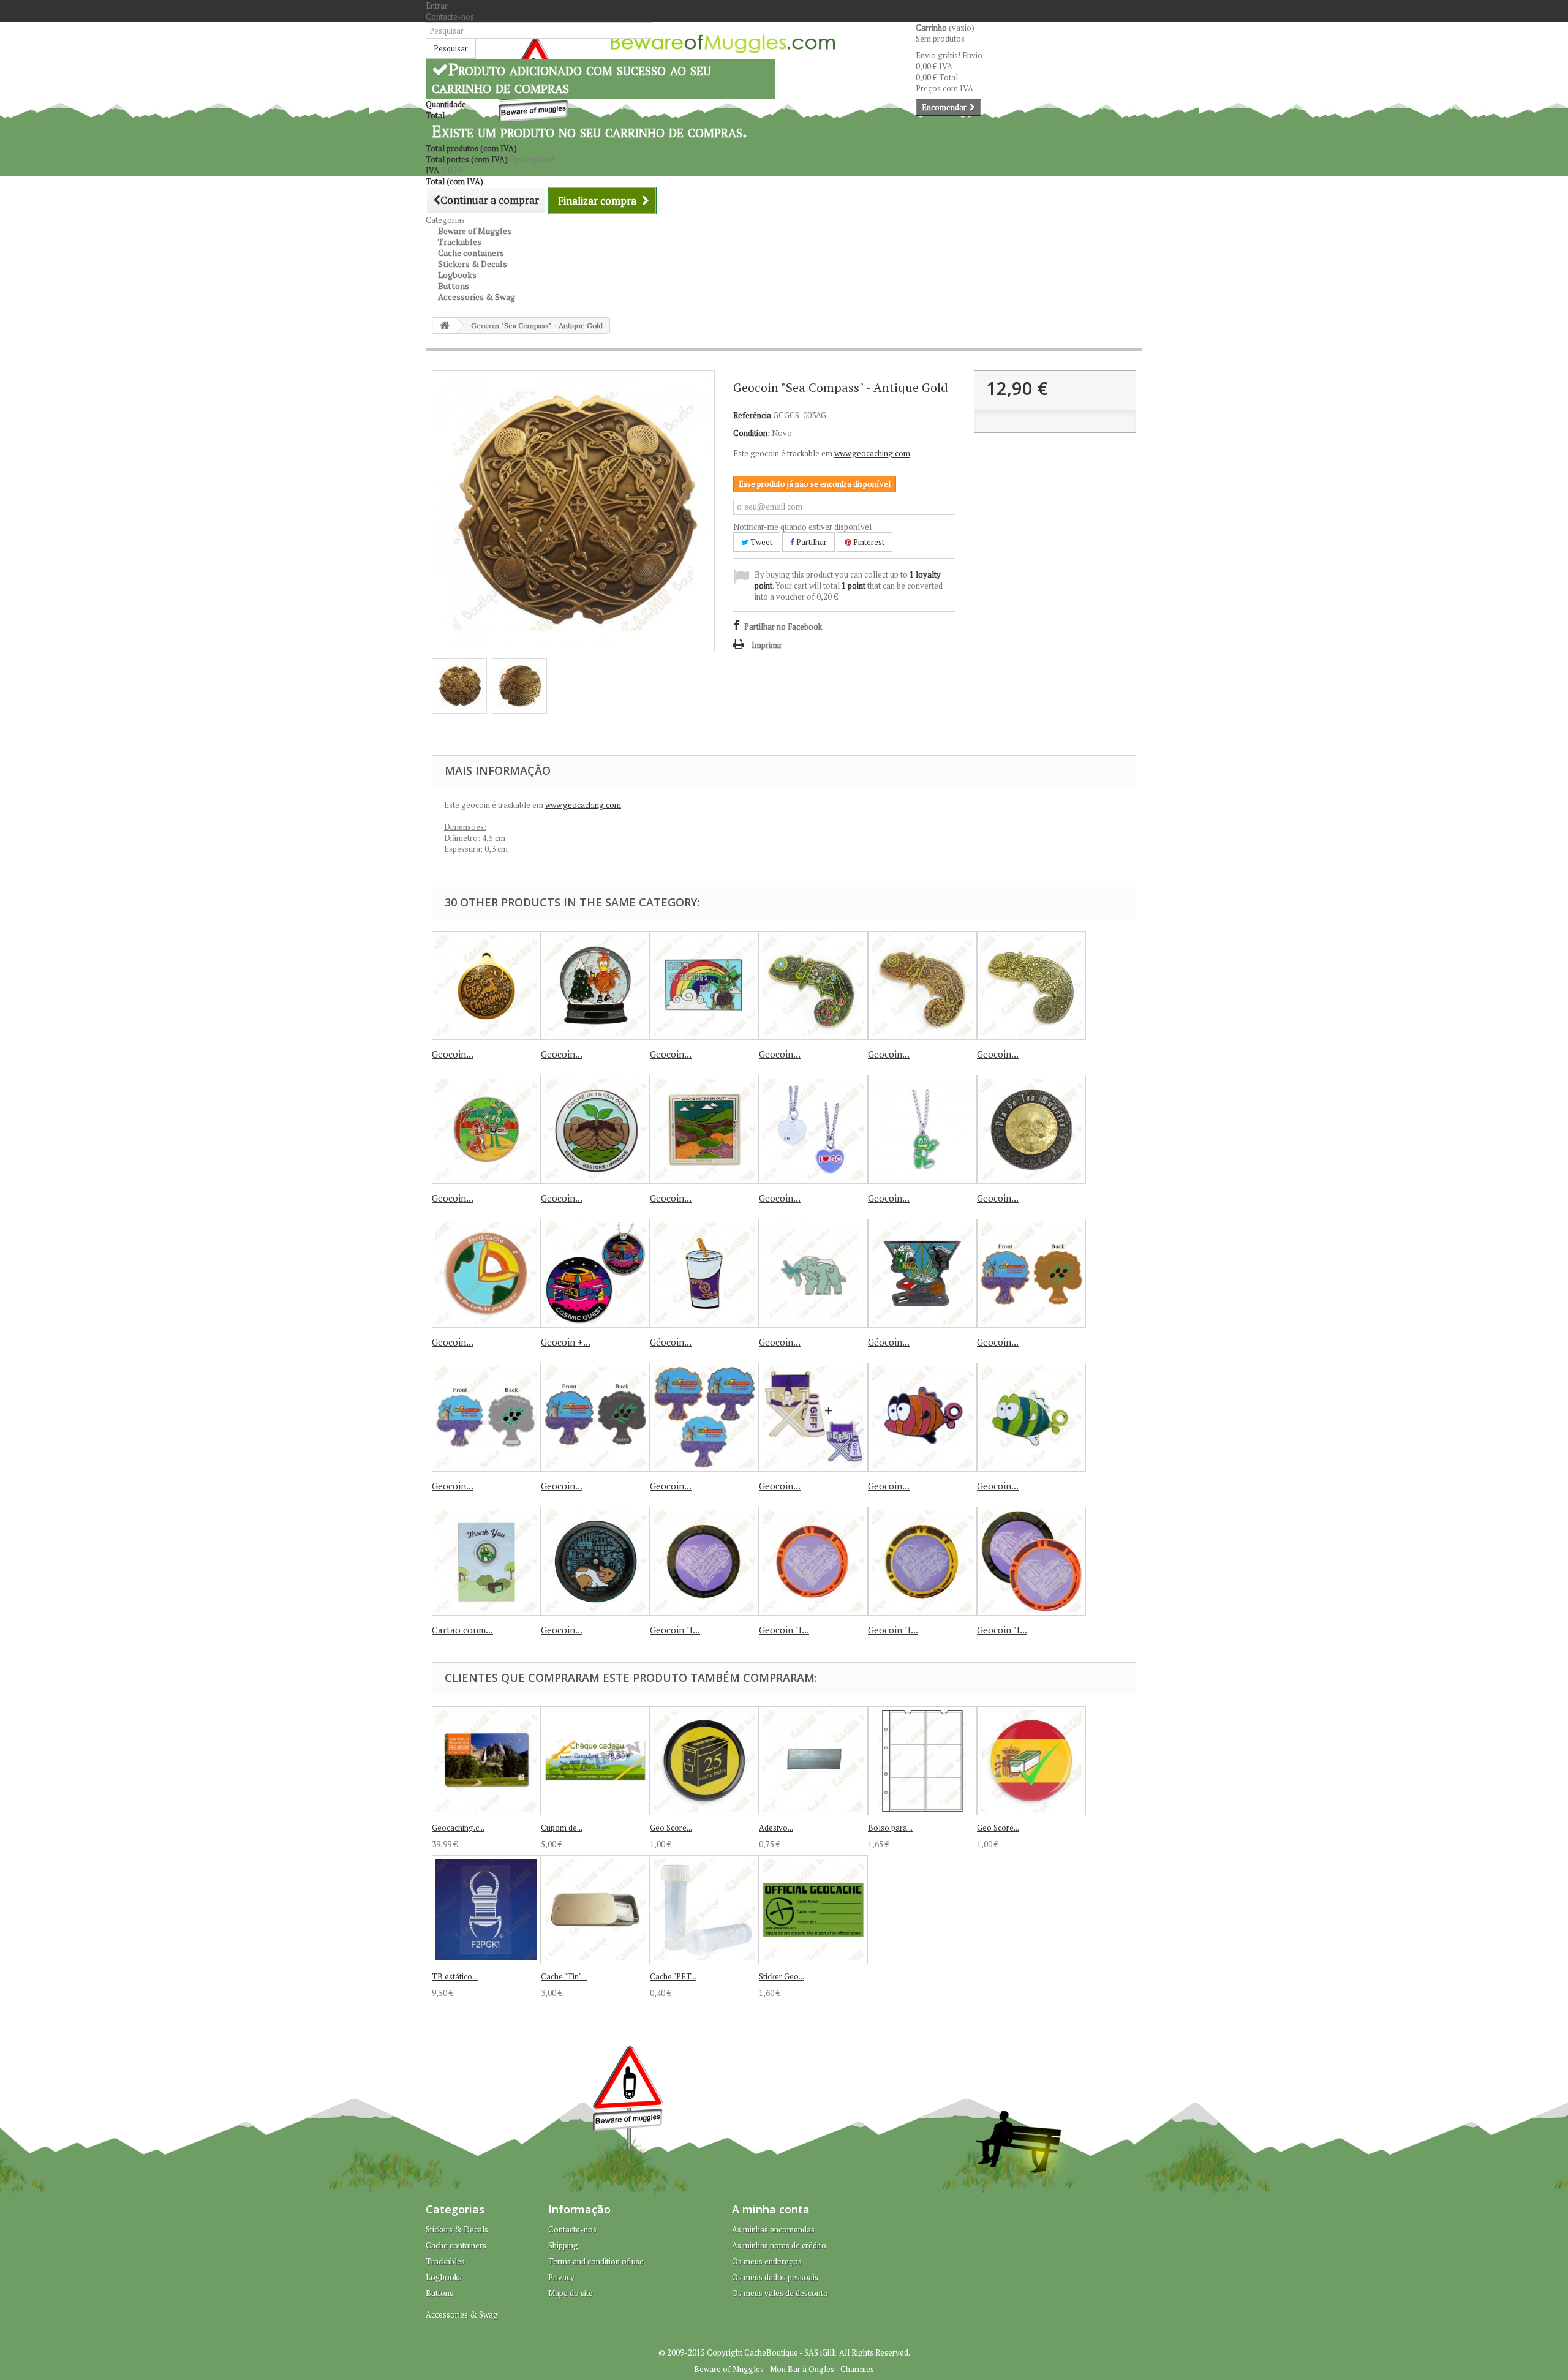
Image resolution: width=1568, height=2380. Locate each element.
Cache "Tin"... (564, 1976)
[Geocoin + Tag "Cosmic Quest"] (595, 1273)
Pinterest (868, 542)
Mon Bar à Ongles (802, 2369)
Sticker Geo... (782, 1976)
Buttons (439, 2293)
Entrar (437, 6)
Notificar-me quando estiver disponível (802, 527)
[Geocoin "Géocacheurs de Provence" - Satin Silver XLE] (486, 1417)
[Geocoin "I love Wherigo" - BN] (704, 1561)
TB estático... (455, 1976)
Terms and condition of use (596, 2261)
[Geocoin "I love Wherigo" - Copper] (813, 1561)
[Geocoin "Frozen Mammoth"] (813, 1273)
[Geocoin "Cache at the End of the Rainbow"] (704, 985)
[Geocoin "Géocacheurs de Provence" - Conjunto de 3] (704, 1417)
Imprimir (767, 645)
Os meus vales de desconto (780, 2293)
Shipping (563, 2245)
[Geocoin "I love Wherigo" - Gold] (922, 1561)
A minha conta (771, 2209)
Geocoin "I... (675, 1630)
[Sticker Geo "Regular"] (813, 1910)
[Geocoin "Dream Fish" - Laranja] (922, 1417)
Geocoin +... (566, 1342)
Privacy (561, 2277)
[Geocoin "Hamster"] (595, 1561)
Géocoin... (671, 1342)
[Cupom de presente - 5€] (595, 1761)
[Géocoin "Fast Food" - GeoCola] (704, 1273)
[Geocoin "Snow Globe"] (595, 985)
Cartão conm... (462, 1630)
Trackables (445, 2261)
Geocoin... (453, 1054)
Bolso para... (890, 1828)
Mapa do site (571, 2293)
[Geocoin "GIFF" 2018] (813, 1417)
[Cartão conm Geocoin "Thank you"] (486, 1561)
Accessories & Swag (477, 297)
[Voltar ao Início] (445, 326)
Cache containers (456, 2245)
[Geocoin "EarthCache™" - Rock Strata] (486, 1273)
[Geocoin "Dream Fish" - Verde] (1031, 1417)
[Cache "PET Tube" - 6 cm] (704, 1910)
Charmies (857, 2369)
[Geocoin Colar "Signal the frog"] (922, 1129)
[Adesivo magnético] (813, 1761)
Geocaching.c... (458, 1828)
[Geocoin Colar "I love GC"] (813, 1129)
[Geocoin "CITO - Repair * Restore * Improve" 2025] (595, 1129)
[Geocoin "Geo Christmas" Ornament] (486, 985)
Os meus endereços (767, 2261)
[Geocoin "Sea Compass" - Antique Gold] (459, 686)
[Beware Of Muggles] (723, 44)
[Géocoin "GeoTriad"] (922, 1273)
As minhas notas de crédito (779, 2245)
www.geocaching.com (872, 453)
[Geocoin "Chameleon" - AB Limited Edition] (1031, 985)
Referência (752, 415)
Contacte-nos (450, 17)
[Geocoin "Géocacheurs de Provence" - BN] (595, 1417)
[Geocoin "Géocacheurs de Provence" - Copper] (1031, 1273)
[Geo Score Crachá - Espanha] (1031, 1761)
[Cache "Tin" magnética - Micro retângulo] (595, 1910)
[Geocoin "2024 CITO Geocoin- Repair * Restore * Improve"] (704, 1129)
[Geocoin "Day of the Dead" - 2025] (1031, 1129)
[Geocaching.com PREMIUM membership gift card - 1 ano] (486, 1761)
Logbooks (444, 2277)
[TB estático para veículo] (486, 1910)
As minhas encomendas (773, 2229)
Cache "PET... (673, 1976)
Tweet (760, 542)
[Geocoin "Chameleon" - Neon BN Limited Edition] (813, 985)
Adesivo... (776, 1828)
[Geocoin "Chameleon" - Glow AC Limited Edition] (922, 985)
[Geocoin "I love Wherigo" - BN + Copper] (1031, 1561)
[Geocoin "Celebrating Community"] (486, 1129)
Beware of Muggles (729, 2369)
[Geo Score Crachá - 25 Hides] (704, 1761)
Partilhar (811, 542)
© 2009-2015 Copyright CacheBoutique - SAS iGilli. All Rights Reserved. (784, 2352)
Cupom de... (562, 1828)
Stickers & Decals (457, 2229)
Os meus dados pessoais (775, 2277)
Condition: (752, 433)
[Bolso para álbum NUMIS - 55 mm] (922, 1761)
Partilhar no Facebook (783, 627)
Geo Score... (671, 1828)
